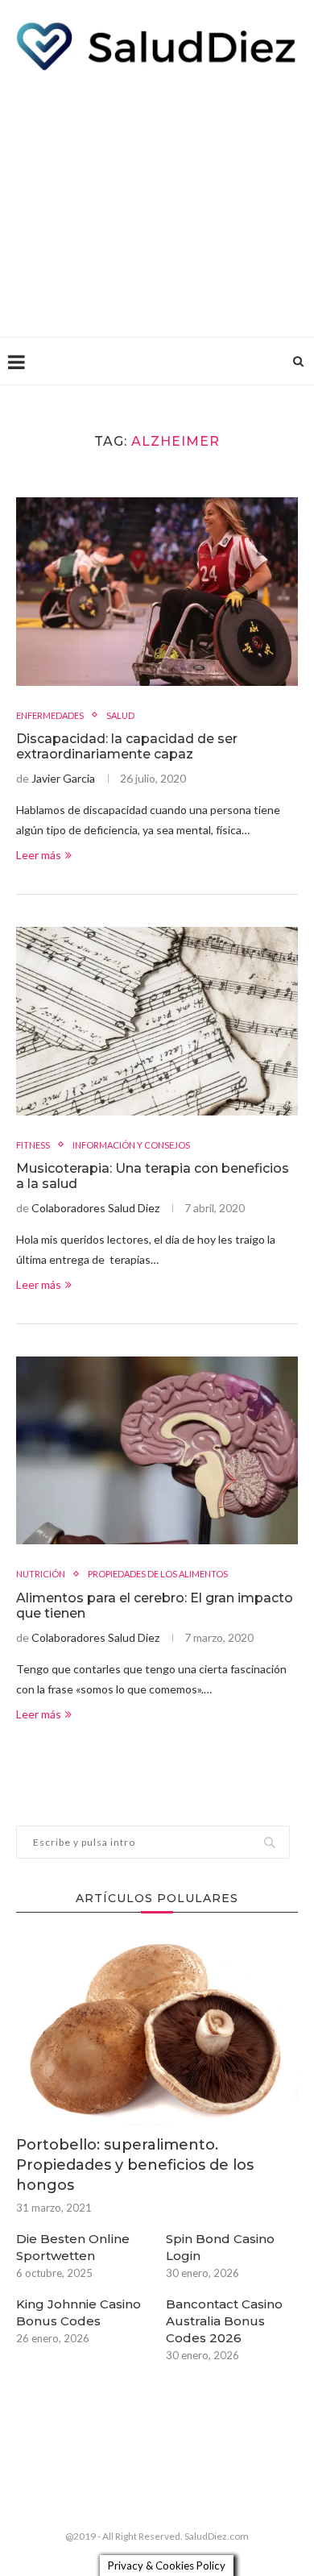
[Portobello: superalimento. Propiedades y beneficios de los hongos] (157, 2031)
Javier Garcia (63, 778)
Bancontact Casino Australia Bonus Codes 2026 (224, 2321)
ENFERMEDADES (50, 715)
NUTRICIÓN (41, 1574)
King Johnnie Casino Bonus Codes (78, 2312)
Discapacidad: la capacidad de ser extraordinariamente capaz (127, 746)
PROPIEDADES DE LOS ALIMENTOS (158, 1574)
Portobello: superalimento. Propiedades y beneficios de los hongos (135, 2165)
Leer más (39, 855)
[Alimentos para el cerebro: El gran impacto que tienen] (157, 1450)
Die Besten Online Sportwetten (73, 2247)
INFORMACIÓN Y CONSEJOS (131, 1145)
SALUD (120, 715)
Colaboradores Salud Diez (95, 1208)
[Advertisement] (157, 200)
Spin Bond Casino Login (220, 2247)
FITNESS (33, 1145)
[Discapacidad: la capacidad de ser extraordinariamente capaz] (157, 591)
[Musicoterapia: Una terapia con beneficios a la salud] (157, 1021)
